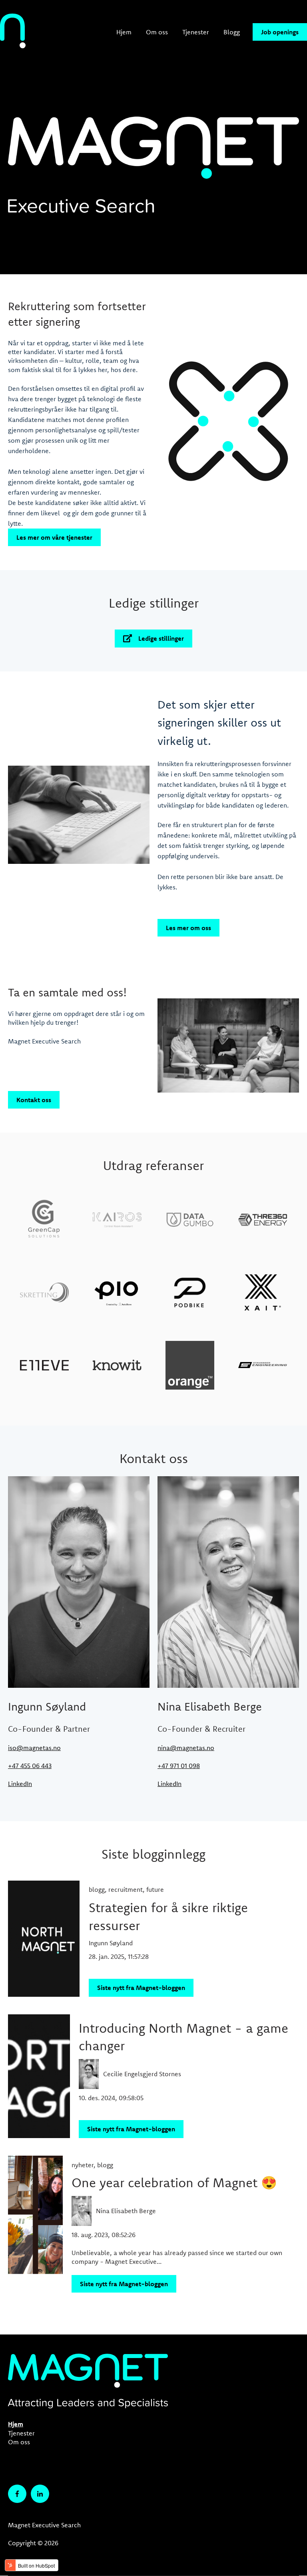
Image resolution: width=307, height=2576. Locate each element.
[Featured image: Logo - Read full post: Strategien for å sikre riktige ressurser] (44, 1939)
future (155, 1889)
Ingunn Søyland (111, 1943)
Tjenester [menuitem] (21, 2433)
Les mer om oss (188, 928)
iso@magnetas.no (34, 1748)
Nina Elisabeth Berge (126, 2211)
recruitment (126, 1889)
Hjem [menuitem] (16, 2424)
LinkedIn (20, 1784)
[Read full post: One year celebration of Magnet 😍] (35, 2224)
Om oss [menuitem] (19, 2442)
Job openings (280, 32)
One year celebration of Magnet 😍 (174, 2182)
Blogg (232, 32)
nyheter (83, 2165)
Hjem (124, 32)
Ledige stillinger (161, 638)
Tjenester (196, 32)
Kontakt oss (34, 1100)
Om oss (157, 32)
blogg (97, 1889)
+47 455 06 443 (30, 1766)
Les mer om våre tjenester (54, 537)
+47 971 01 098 (179, 1766)
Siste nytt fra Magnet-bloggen (141, 1988)
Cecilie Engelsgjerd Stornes (142, 2074)
